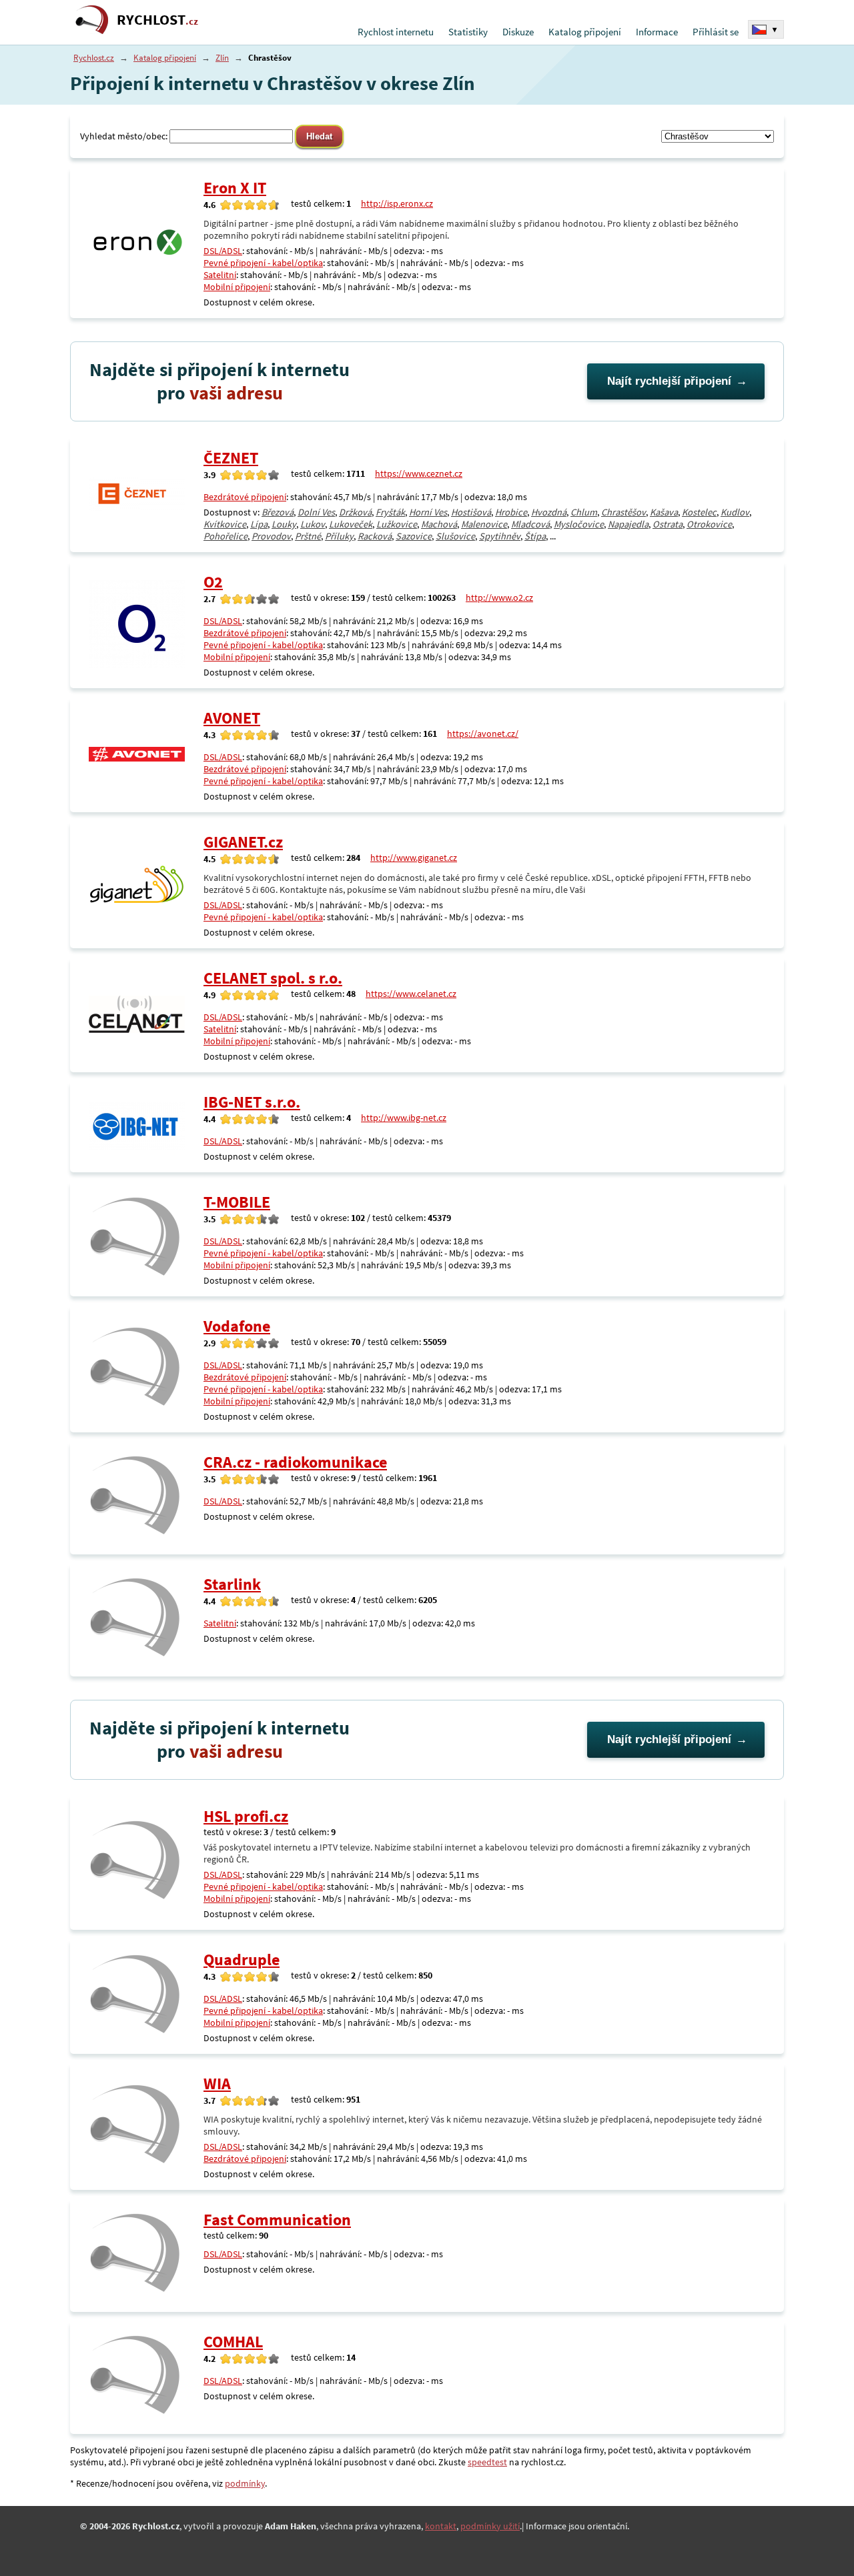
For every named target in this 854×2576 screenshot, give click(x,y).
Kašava (664, 512)
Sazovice (414, 536)
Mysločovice (579, 524)
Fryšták (390, 512)
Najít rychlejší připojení (669, 381)
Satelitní (220, 275)
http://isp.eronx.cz (397, 203)
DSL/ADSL (223, 251)
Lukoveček (351, 524)
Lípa (259, 524)
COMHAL (233, 2342)
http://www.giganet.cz (414, 858)
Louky (284, 524)
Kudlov (735, 512)
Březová (278, 512)
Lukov (313, 524)
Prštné (308, 536)
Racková (375, 536)
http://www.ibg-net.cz (404, 1118)
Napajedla (628, 524)
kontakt (441, 2526)
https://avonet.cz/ (483, 734)
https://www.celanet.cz (411, 994)
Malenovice (484, 524)
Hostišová (471, 512)
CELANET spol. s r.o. (273, 978)
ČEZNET (231, 458)
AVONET (232, 718)
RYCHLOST (157, 20)
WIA (217, 2084)
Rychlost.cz (94, 58)
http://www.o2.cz (499, 597)
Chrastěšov (623, 512)
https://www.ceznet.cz (419, 473)
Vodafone (237, 1326)
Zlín (222, 58)
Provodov (271, 536)
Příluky (339, 536)
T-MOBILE (237, 1202)
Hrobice (511, 512)
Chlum (584, 512)
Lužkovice (397, 524)
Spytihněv (500, 536)
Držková (355, 512)
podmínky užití (490, 2526)
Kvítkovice (225, 524)
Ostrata (668, 524)
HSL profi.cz (246, 1816)
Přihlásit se (716, 32)
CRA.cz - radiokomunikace (295, 1462)
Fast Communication (277, 2220)
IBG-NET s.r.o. (252, 1102)
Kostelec (699, 512)
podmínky (245, 2483)
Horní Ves (428, 512)
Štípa (535, 536)
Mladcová (530, 524)
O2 (213, 582)
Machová (439, 524)
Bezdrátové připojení (245, 497)
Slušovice (455, 536)
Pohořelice (226, 536)
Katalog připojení (585, 32)
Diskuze (518, 32)
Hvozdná (549, 512)
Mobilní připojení (237, 287)
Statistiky (468, 32)
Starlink (232, 1584)
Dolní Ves (316, 512)
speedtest (487, 2462)
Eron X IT (235, 188)
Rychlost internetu (396, 32)
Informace (657, 32)
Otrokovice (709, 524)
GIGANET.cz (243, 842)
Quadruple (242, 1960)
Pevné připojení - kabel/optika (263, 263)
